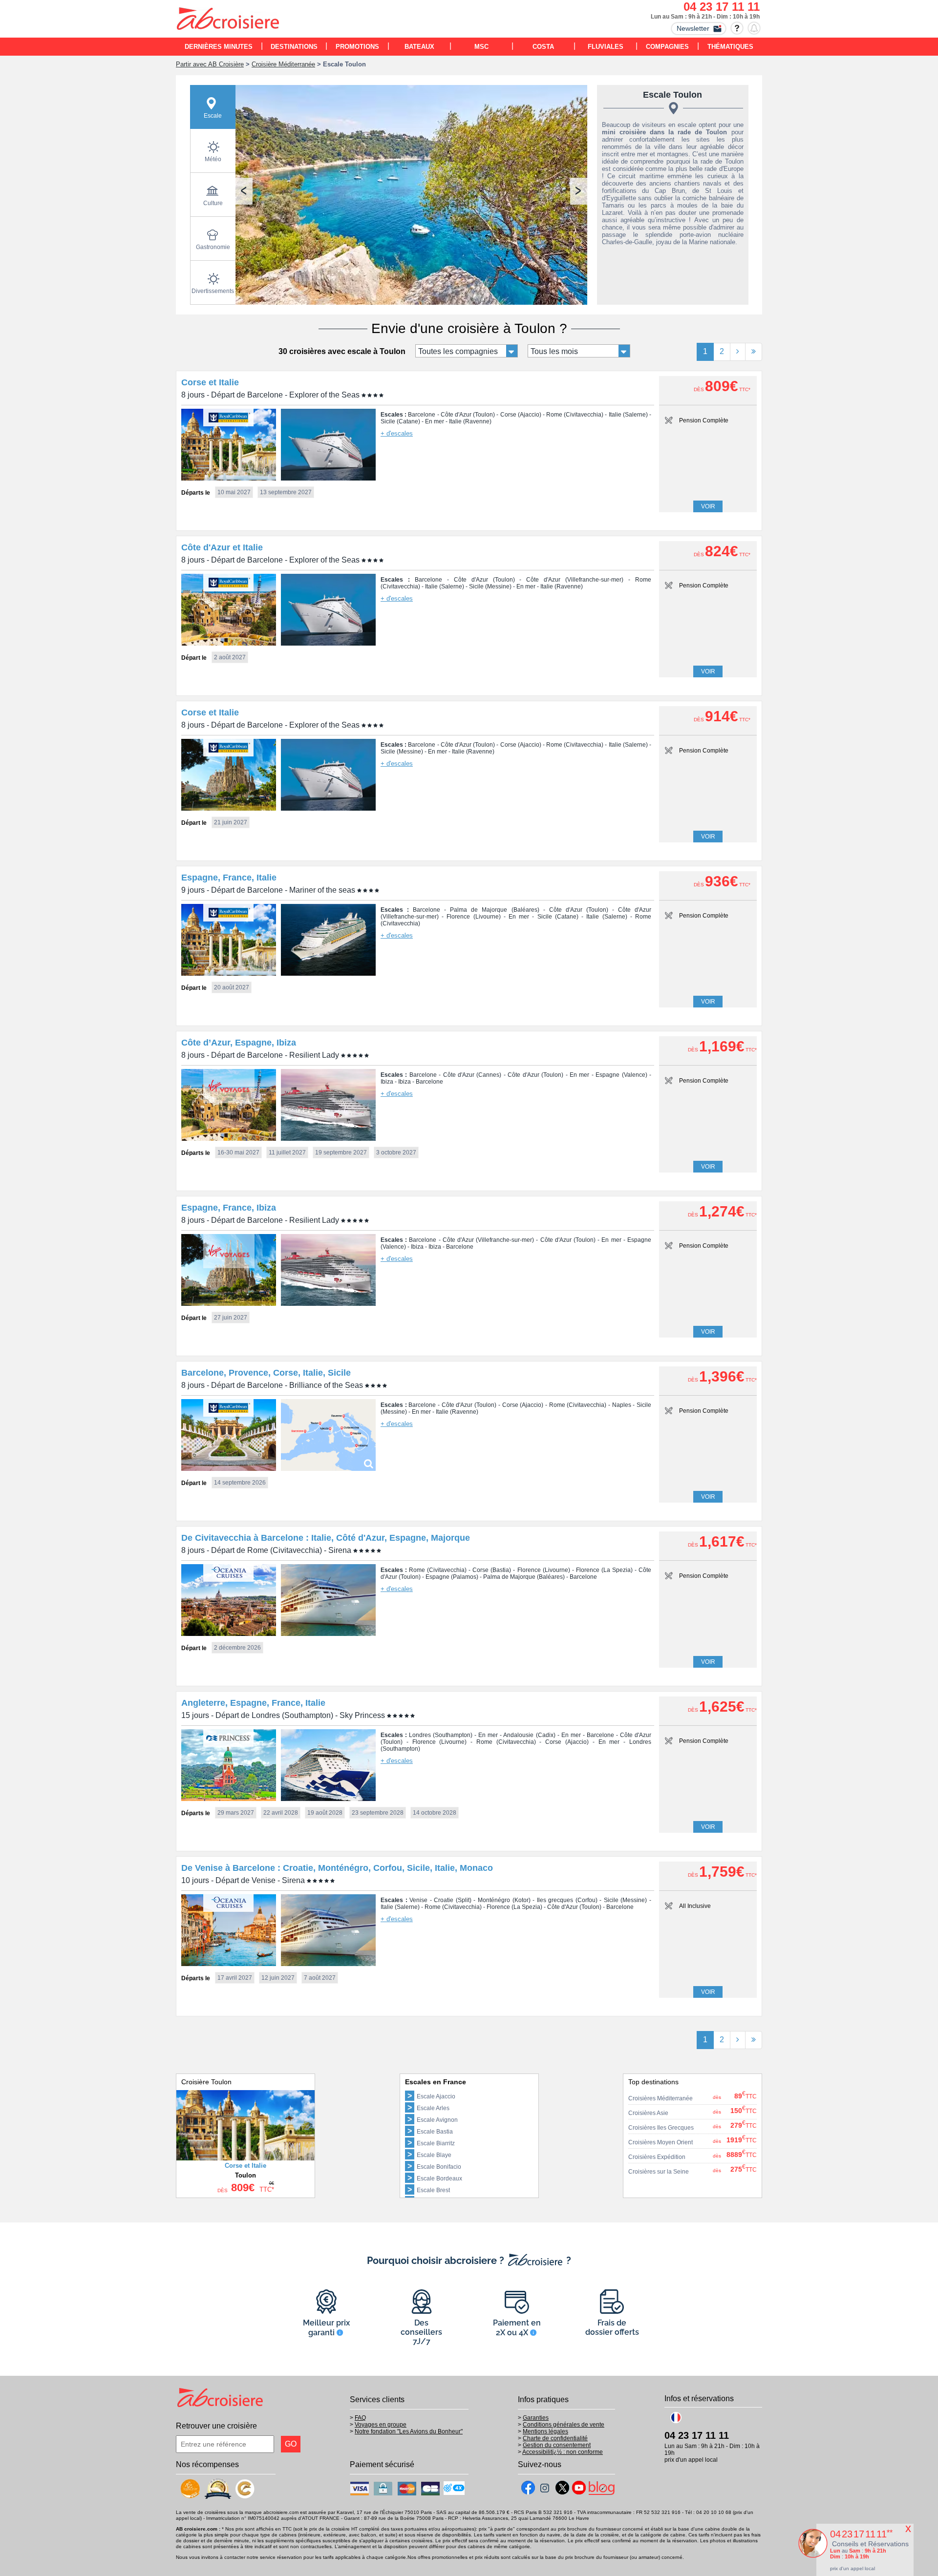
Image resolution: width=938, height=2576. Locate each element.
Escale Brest (433, 2190)
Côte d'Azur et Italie (222, 547)
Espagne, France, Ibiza (229, 1208)
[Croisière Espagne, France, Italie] (229, 973)
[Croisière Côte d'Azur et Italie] (229, 643)
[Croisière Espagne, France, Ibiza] (229, 1303)
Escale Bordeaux (439, 2178)
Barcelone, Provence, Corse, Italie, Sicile (266, 1373)
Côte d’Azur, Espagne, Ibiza (239, 1043)
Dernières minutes (219, 47)
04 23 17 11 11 (722, 7)
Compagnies (667, 47)
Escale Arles (433, 2108)
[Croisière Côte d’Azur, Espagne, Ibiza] (229, 1138)
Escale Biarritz (436, 2143)
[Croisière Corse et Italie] (229, 478)
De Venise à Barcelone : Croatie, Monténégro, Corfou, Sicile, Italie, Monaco (337, 1868)
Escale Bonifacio (439, 2167)
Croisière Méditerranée (283, 64)
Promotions (357, 47)
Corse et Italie (210, 382)
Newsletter (693, 28)
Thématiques (730, 47)
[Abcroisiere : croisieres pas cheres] (228, 20)
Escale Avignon (437, 2120)
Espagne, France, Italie (229, 878)
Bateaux (419, 47)
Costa (543, 47)
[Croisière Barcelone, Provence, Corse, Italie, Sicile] (229, 1468)
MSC (481, 47)
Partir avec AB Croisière (210, 64)
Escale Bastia (435, 2132)
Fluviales (606, 47)
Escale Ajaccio (436, 2096)
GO (291, 2444)
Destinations (294, 47)
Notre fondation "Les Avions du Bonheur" (409, 2431)
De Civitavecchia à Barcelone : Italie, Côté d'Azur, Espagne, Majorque (326, 1538)
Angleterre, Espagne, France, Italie (253, 1703)
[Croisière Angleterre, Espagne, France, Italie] (229, 1798)
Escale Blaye (434, 2155)
